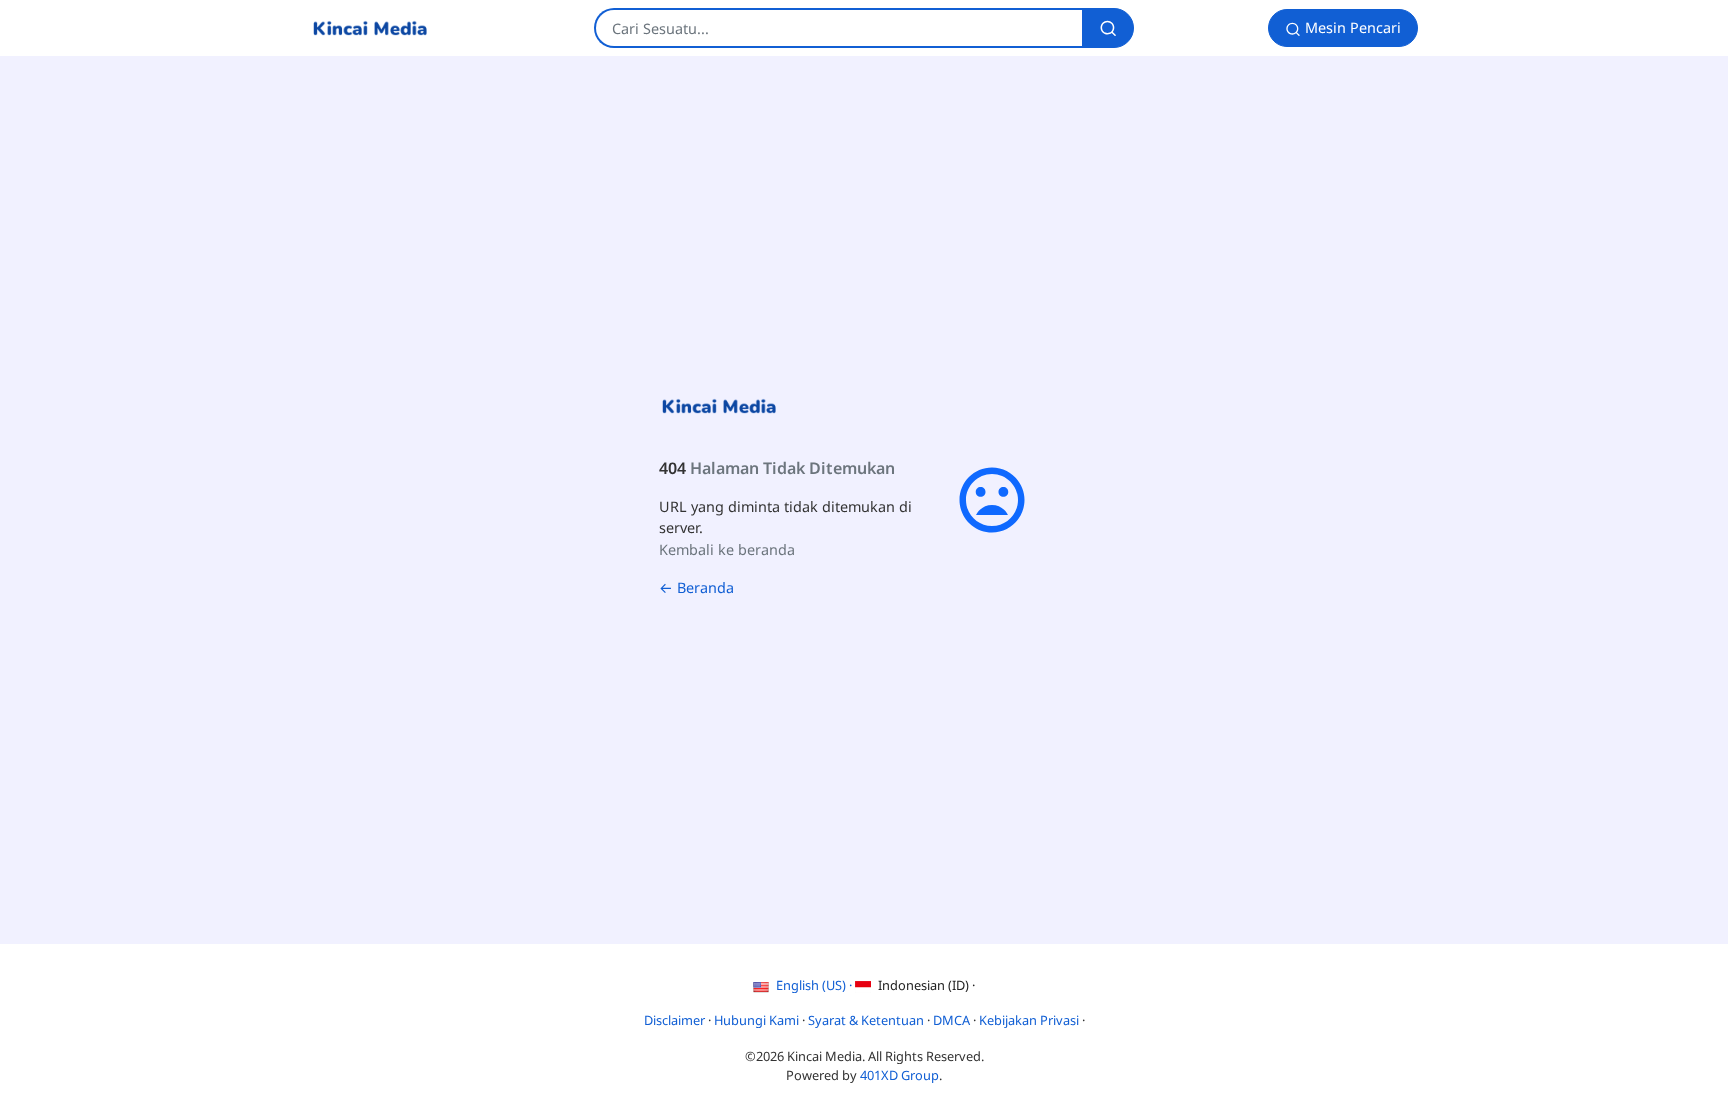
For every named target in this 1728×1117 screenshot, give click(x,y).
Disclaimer (676, 1020)
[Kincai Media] (370, 28)
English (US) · (814, 985)
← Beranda (696, 587)
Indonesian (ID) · (925, 985)
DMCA (953, 1020)
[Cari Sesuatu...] (1108, 28)
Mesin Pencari (1351, 27)
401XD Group (899, 1075)
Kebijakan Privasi (1030, 1020)
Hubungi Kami (758, 1020)
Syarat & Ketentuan (867, 1020)
